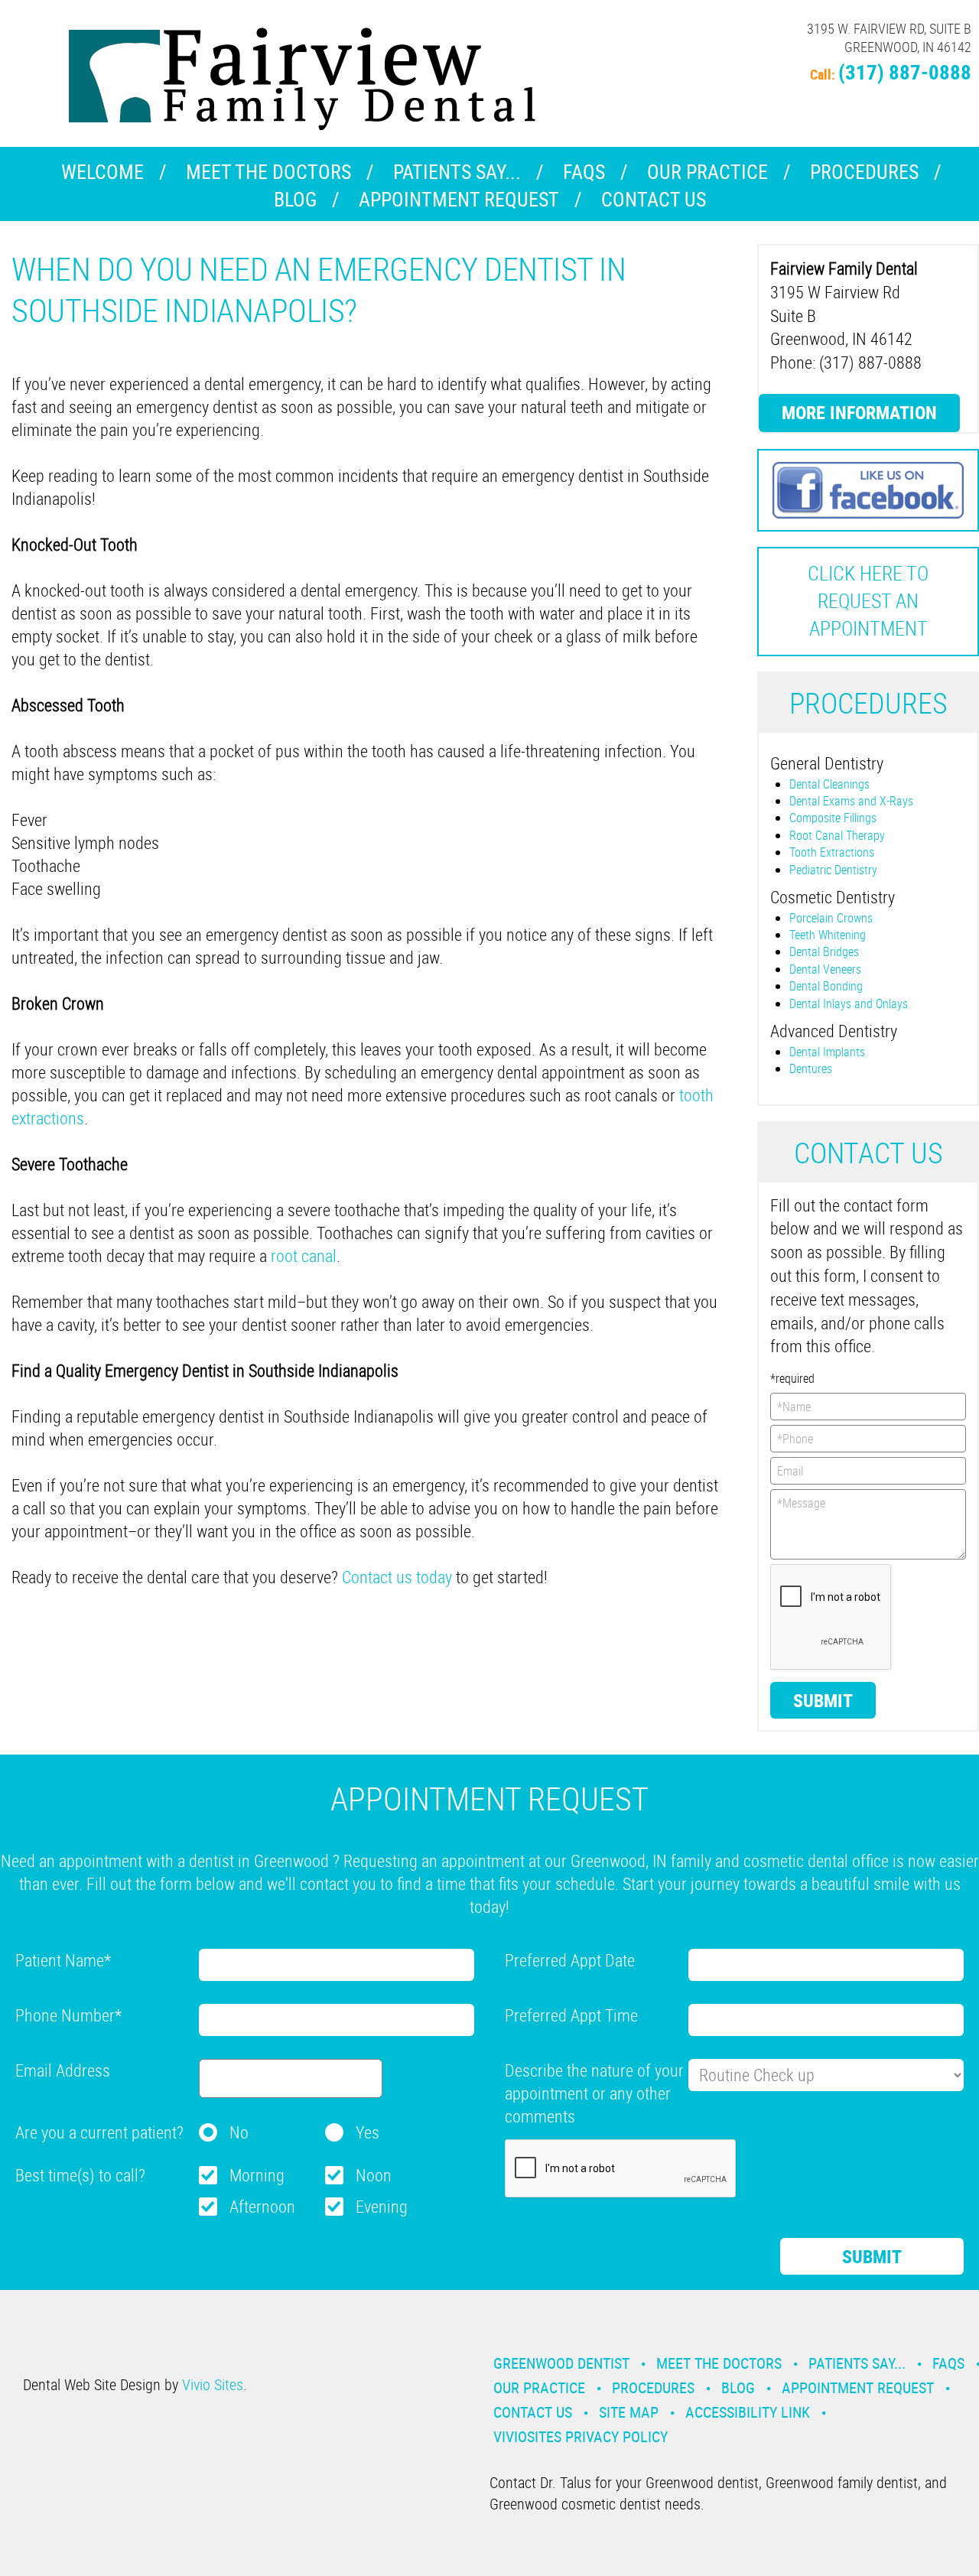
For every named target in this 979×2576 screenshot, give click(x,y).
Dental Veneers (825, 969)
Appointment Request (459, 199)
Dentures (811, 1068)
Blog (295, 199)
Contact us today (397, 1577)
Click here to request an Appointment (868, 601)
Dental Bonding (826, 986)
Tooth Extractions (832, 852)
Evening (382, 2206)
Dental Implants (827, 1052)
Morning (257, 2175)
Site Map (629, 2412)
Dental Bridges (824, 951)
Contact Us (654, 199)
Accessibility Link (748, 2412)
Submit (823, 1700)
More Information (859, 412)
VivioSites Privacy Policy (581, 2436)
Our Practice (707, 172)
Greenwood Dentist (561, 2363)
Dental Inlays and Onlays (849, 1003)
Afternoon (262, 2206)
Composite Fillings (833, 818)
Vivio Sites (213, 2384)
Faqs (584, 172)
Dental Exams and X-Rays (851, 801)
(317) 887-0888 (905, 72)
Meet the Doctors (268, 172)
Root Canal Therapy (837, 835)
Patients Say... (457, 172)
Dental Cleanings (829, 784)
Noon (374, 2175)
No (239, 2132)
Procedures (864, 172)
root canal (304, 1255)
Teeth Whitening (828, 935)
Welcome (102, 172)
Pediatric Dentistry (833, 870)
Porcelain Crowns (831, 918)
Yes (368, 2132)
